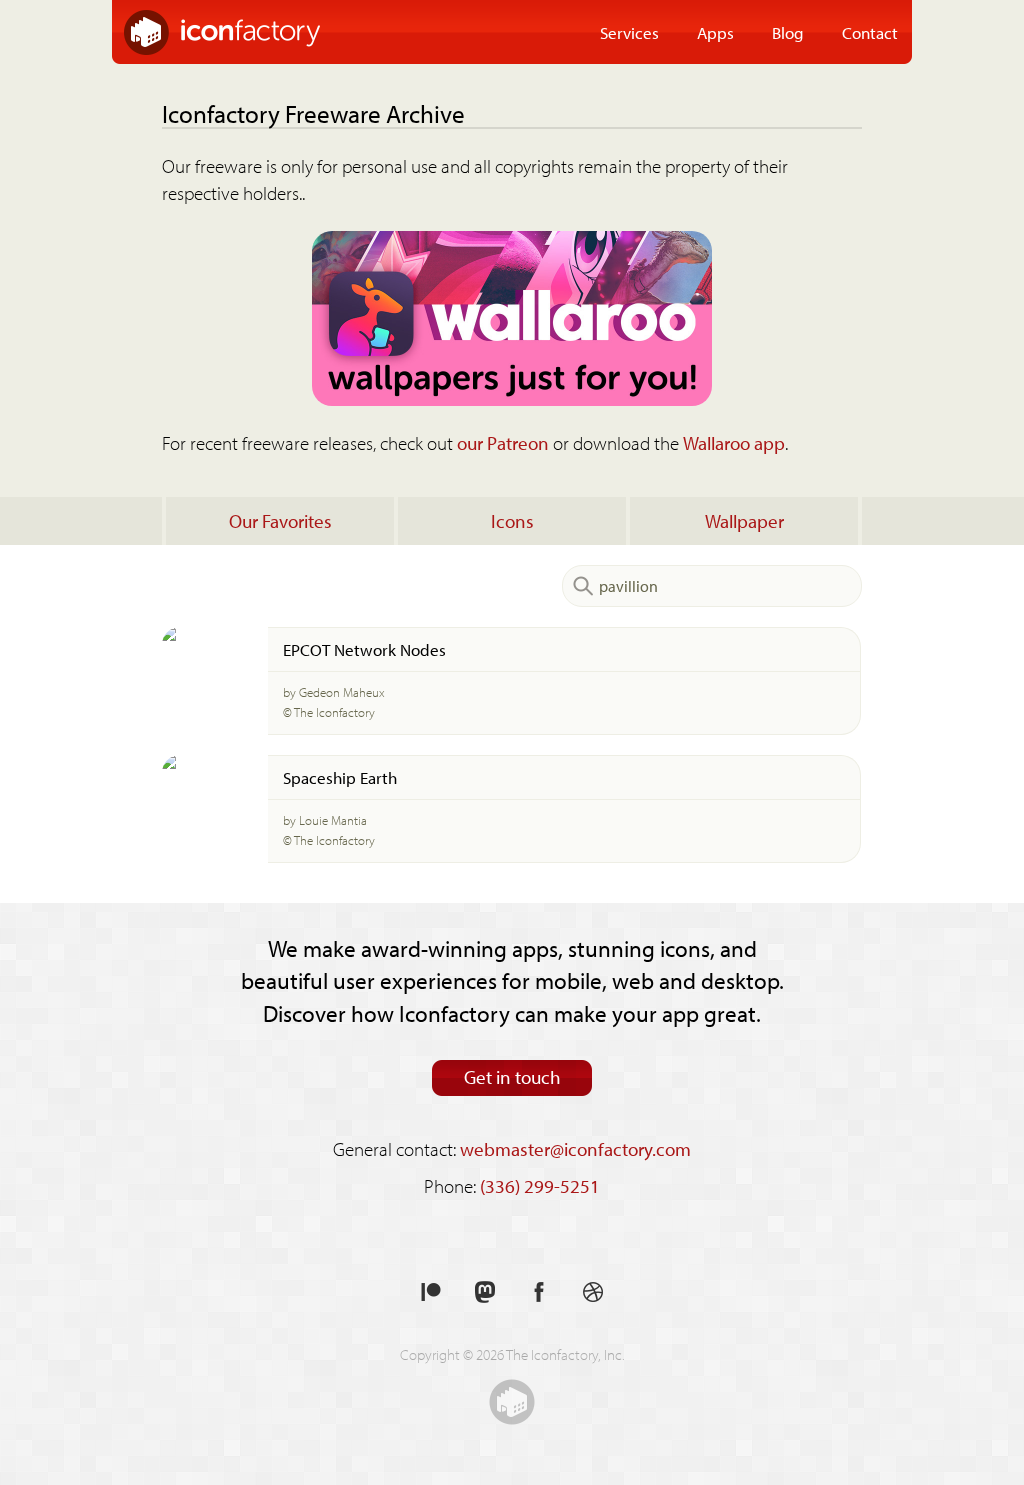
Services (629, 32)
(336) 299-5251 (540, 1186)
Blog (788, 32)
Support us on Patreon (431, 1292)
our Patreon (503, 443)
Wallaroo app (734, 443)
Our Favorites (280, 521)
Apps (715, 32)
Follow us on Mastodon (485, 1292)
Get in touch (512, 1077)
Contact (870, 32)
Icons (512, 521)
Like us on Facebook (539, 1292)
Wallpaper (744, 521)
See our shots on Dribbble (593, 1292)
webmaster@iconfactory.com (575, 1149)
